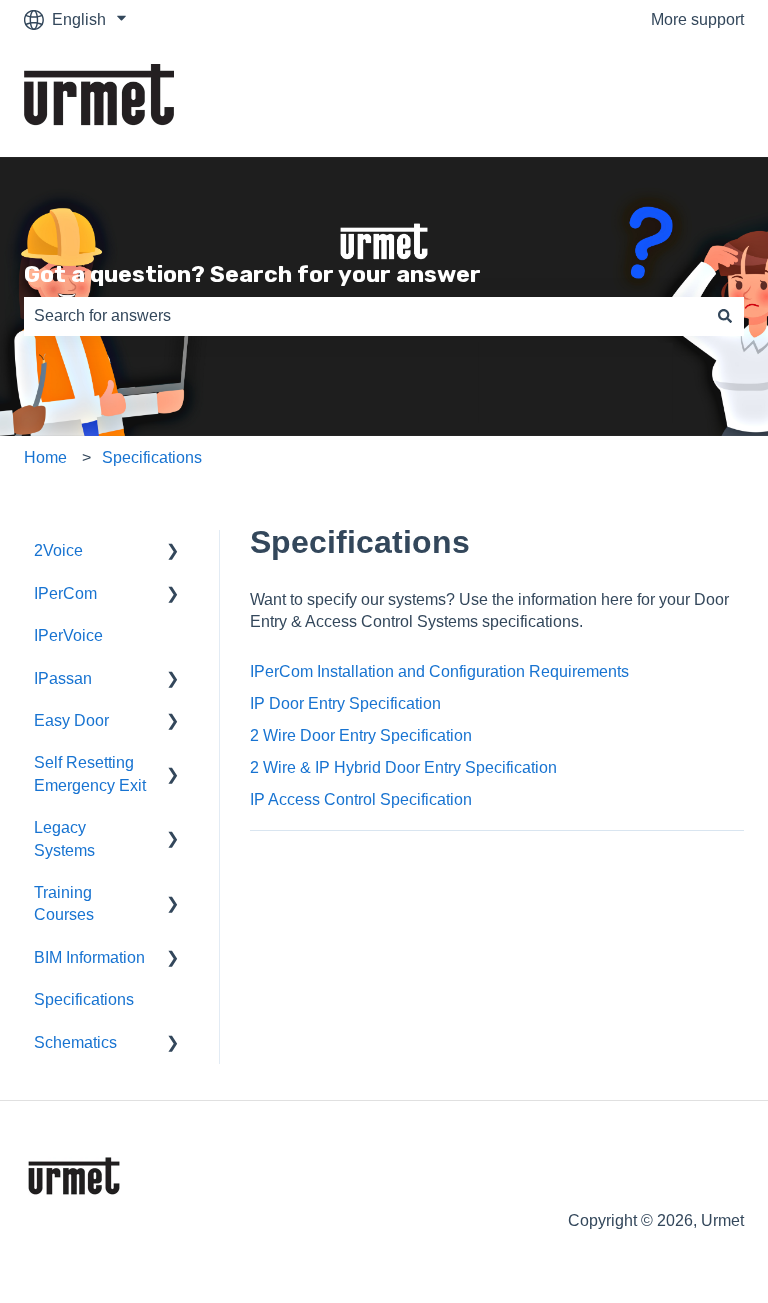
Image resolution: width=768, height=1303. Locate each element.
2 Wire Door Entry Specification (361, 735)
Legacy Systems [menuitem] (64, 838)
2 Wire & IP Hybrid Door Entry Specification (403, 767)
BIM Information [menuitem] (89, 957)
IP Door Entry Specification (345, 703)
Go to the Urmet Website (637, 98)
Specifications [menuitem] (84, 999)
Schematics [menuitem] (75, 1042)
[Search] (725, 316)
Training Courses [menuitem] (64, 903)
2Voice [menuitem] (58, 550)
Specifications (152, 457)
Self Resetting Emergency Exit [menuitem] (90, 773)
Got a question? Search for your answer (252, 274)
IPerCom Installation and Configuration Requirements (439, 671)
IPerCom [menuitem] (65, 593)
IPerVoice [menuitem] (68, 635)
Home (45, 457)
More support (697, 19)
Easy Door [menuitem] (71, 720)
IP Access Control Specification (361, 799)
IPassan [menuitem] (63, 678)
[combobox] (365, 316)
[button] (173, 552)
